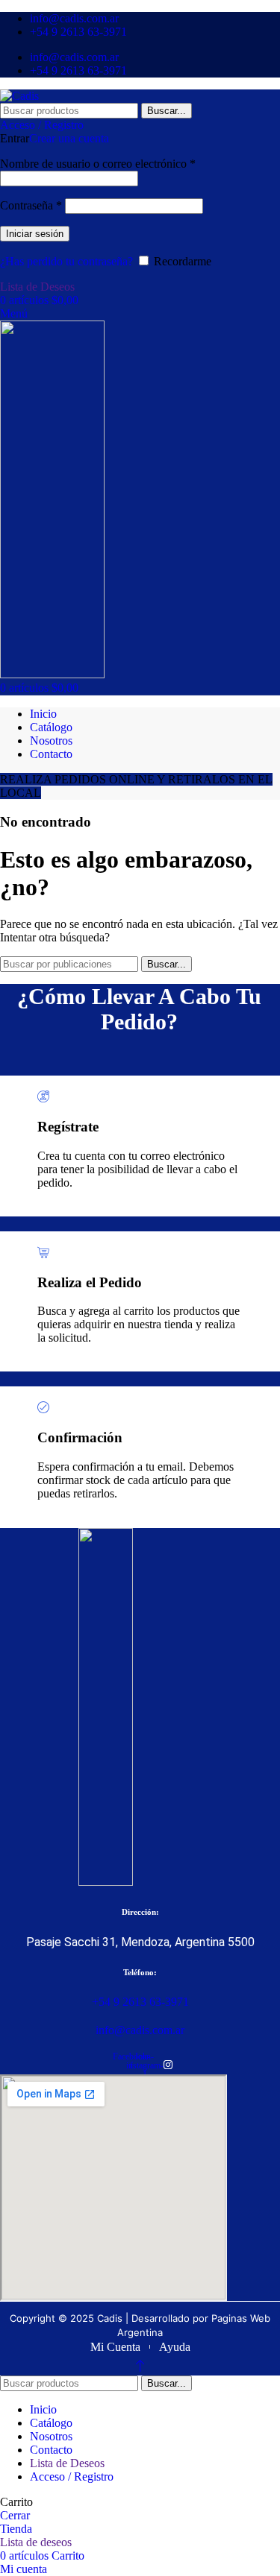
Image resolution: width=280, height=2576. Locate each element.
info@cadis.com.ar (140, 2030)
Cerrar (15, 2515)
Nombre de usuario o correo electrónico (98, 164)
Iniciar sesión (35, 234)
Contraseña (31, 205)
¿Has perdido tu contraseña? (66, 261)
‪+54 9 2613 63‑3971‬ (140, 2002)
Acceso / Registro (72, 2476)
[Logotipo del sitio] (19, 96)
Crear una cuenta (69, 138)
